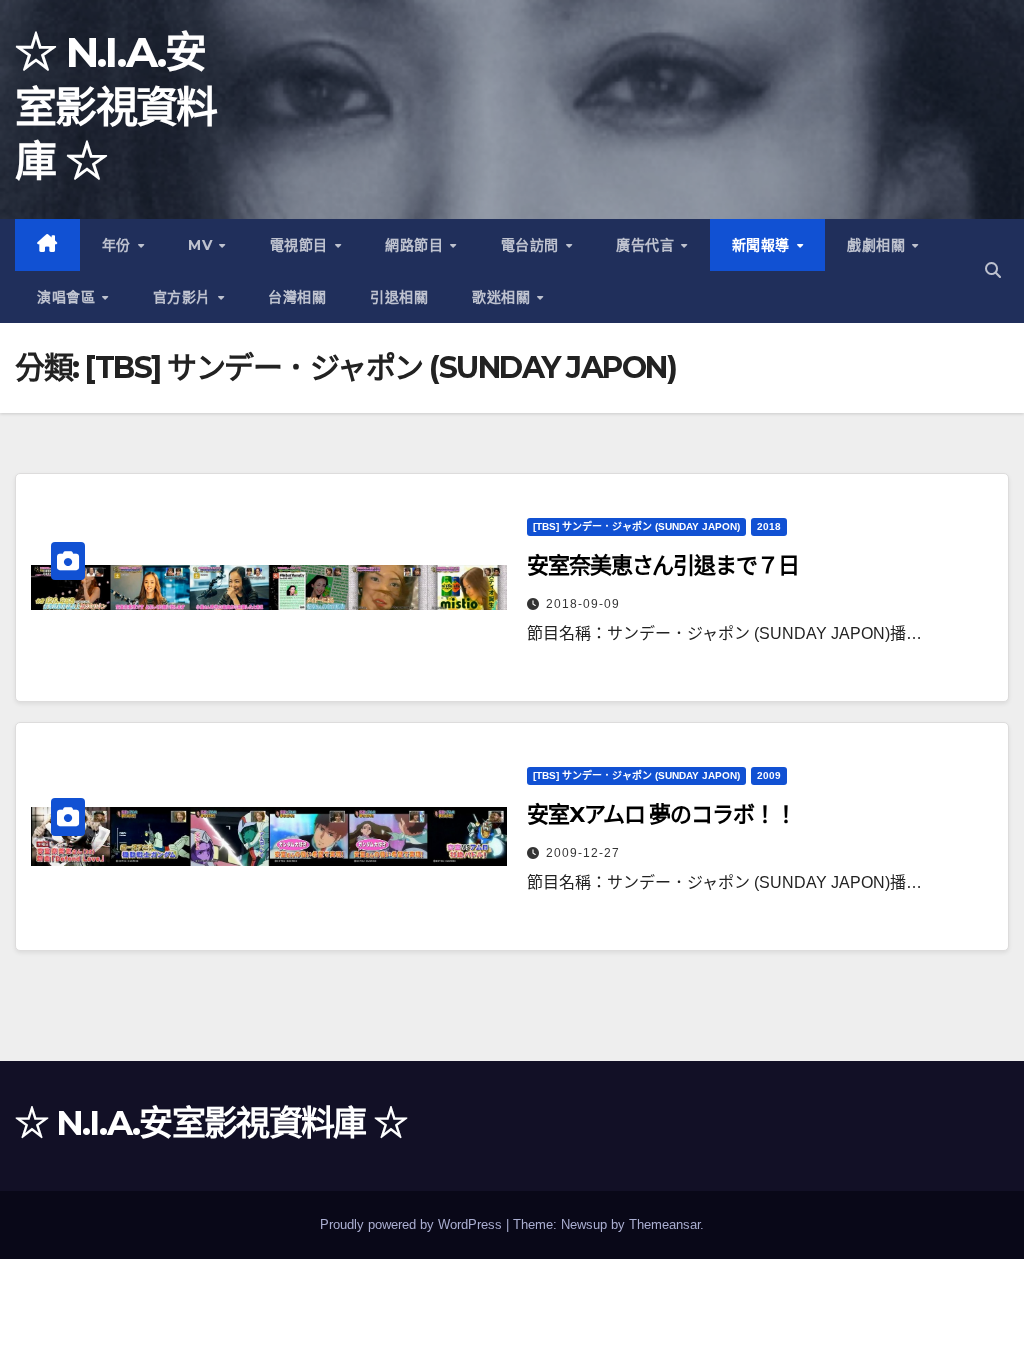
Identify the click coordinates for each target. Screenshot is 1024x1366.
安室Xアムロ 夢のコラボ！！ (661, 814)
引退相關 (399, 297)
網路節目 (416, 245)
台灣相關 (297, 297)
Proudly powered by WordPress (413, 1224)
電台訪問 (532, 245)
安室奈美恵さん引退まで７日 (663, 565)
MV (202, 245)
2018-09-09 (583, 604)
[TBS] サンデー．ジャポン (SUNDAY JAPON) (636, 526)
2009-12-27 (583, 853)
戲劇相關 (878, 245)
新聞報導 (763, 245)
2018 (769, 526)
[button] (993, 270)
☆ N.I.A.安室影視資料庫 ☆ (116, 106)
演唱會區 (68, 297)
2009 (769, 775)
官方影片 (184, 297)
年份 (119, 245)
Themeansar (664, 1224)
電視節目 (301, 245)
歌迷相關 (503, 297)
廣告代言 (647, 245)
